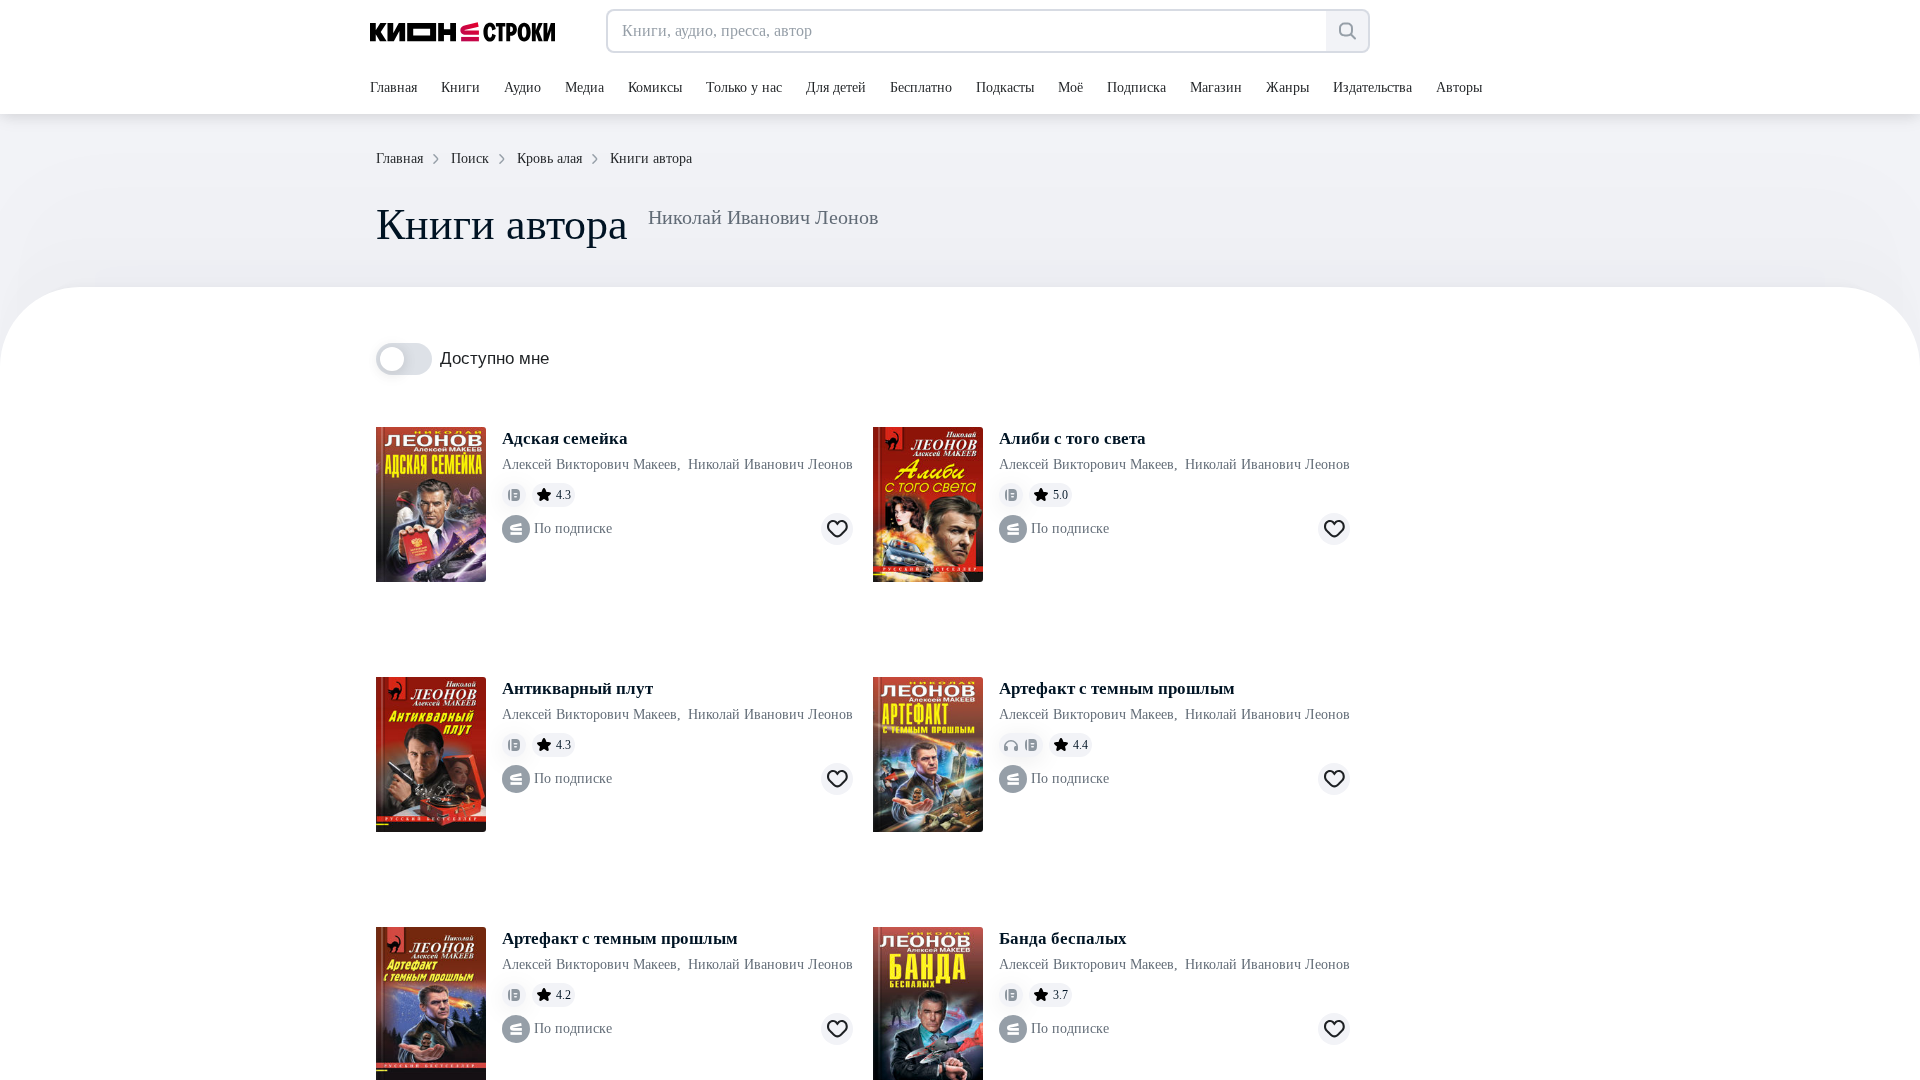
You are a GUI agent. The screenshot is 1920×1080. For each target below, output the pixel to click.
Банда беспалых (1063, 938)
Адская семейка (565, 438)
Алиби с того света (1072, 438)
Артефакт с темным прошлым (1117, 688)
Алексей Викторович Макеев (591, 464)
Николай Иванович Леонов (770, 464)
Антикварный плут (577, 688)
